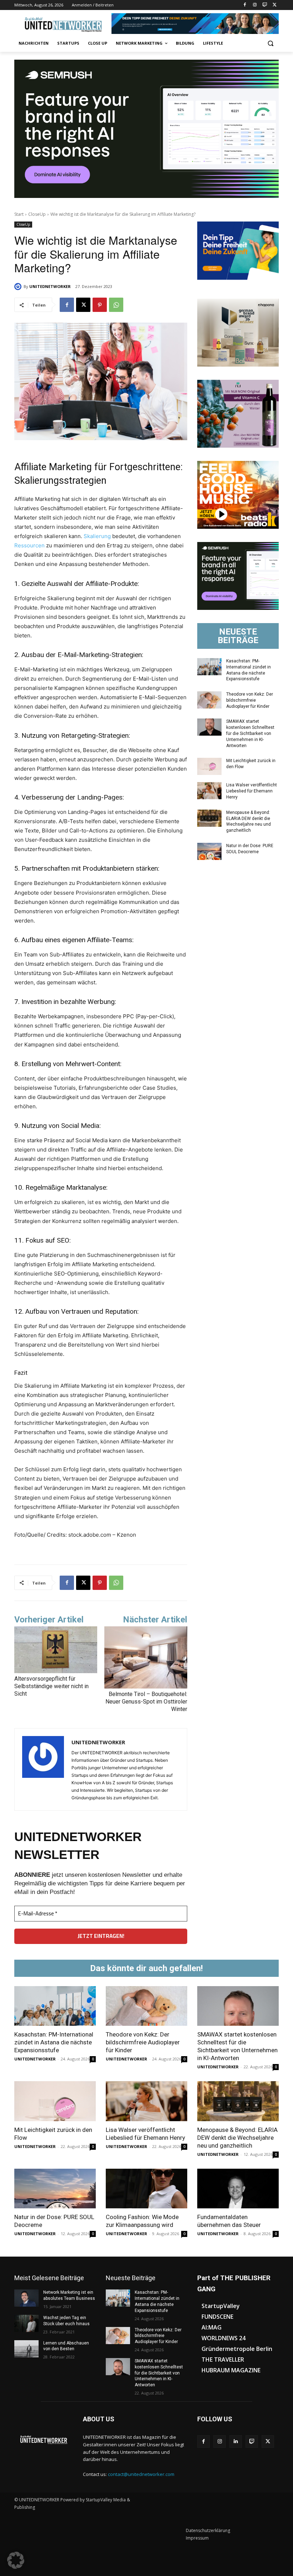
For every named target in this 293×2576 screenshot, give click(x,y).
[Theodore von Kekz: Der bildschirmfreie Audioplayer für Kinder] (209, 700)
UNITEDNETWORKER (50, 286)
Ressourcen (29, 545)
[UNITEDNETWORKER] (19, 287)
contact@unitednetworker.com (141, 2474)
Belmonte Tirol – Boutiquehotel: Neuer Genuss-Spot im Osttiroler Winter (146, 1702)
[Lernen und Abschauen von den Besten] (26, 2349)
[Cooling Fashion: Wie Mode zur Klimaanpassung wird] (146, 2189)
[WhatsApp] (116, 305)
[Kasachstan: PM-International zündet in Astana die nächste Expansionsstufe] (209, 667)
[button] (270, 43)
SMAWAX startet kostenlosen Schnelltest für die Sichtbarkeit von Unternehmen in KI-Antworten (250, 733)
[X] (275, 5)
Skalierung (97, 536)
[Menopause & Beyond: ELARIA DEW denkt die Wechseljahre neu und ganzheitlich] (209, 818)
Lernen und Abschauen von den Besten (66, 2346)
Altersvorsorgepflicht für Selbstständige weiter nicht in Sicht (51, 1686)
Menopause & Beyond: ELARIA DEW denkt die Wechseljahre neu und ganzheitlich (237, 2138)
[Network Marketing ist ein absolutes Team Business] (26, 2298)
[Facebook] (245, 5)
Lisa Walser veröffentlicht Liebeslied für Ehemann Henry (252, 791)
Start (19, 214)
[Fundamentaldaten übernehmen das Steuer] (238, 2189)
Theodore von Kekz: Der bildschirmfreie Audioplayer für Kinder (250, 700)
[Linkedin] (236, 2441)
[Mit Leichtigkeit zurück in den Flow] (209, 766)
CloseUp (37, 214)
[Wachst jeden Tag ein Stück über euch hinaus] (26, 2323)
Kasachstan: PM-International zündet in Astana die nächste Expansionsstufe (54, 2042)
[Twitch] (265, 5)
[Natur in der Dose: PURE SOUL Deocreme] (209, 851)
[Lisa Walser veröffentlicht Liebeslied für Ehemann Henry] (209, 791)
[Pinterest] (100, 305)
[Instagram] (255, 5)
